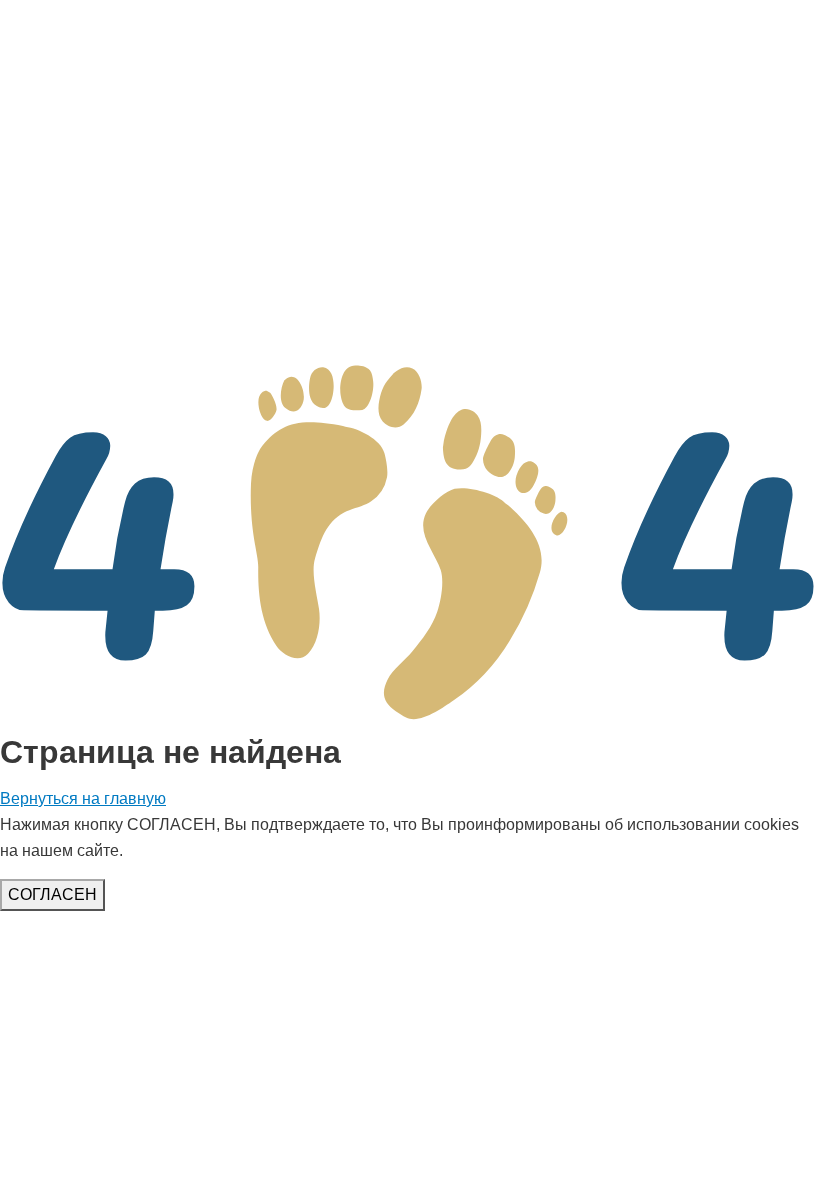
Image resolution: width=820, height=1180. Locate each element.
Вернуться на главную (83, 798)
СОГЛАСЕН (52, 894)
